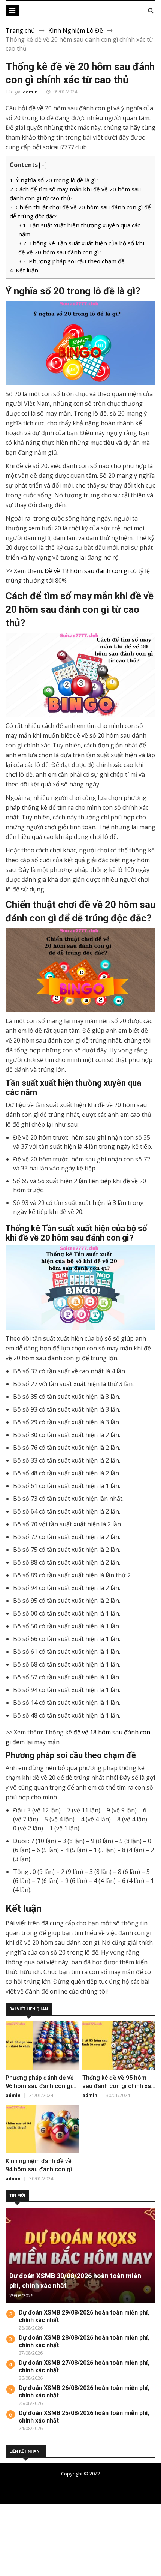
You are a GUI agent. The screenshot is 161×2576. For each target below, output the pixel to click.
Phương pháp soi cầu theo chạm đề (72, 261)
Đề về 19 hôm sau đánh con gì (87, 571)
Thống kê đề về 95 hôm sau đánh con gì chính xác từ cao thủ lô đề (118, 2086)
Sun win (11, 2571)
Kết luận (24, 270)
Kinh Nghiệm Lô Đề (76, 30)
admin (30, 92)
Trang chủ (20, 30)
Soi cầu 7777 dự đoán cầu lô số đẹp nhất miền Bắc (90, 2486)
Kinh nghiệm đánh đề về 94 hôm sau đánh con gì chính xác (39, 2169)
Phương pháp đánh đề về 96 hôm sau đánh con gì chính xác (40, 2086)
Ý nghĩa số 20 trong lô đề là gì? (54, 180)
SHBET (10, 2526)
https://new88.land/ (46, 2544)
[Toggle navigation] (12, 11)
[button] (43, 166)
